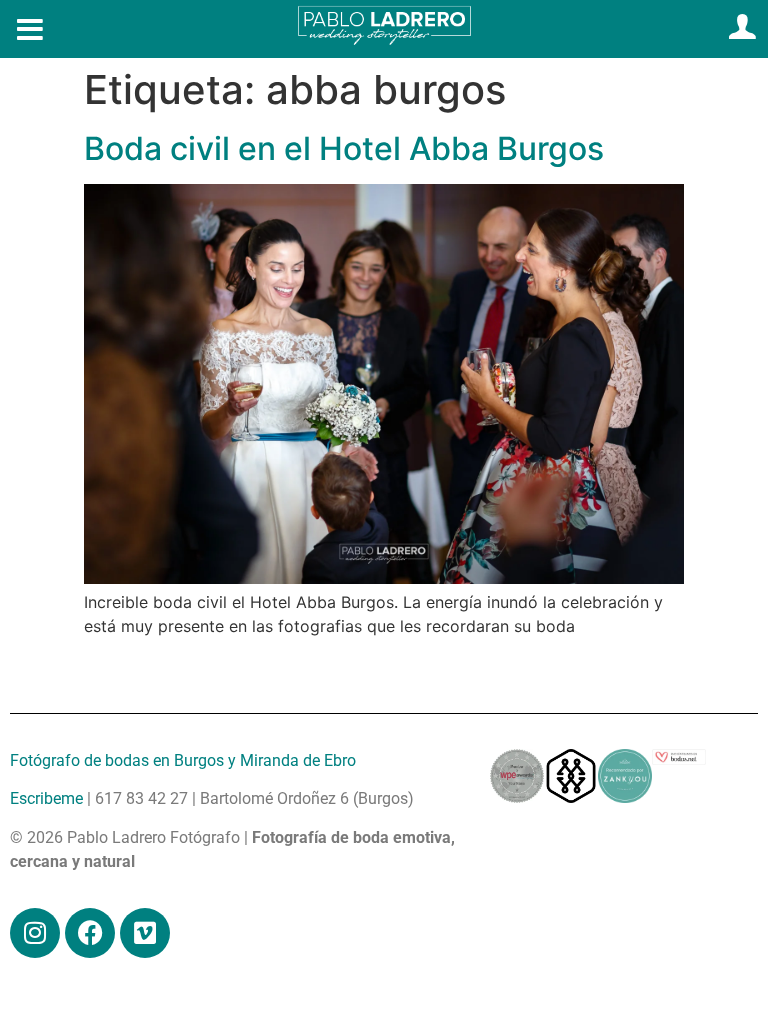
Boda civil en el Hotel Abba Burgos (344, 148)
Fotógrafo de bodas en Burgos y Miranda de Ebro (183, 760)
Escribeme (46, 798)
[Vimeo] (145, 933)
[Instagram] (35, 933)
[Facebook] (90, 933)
